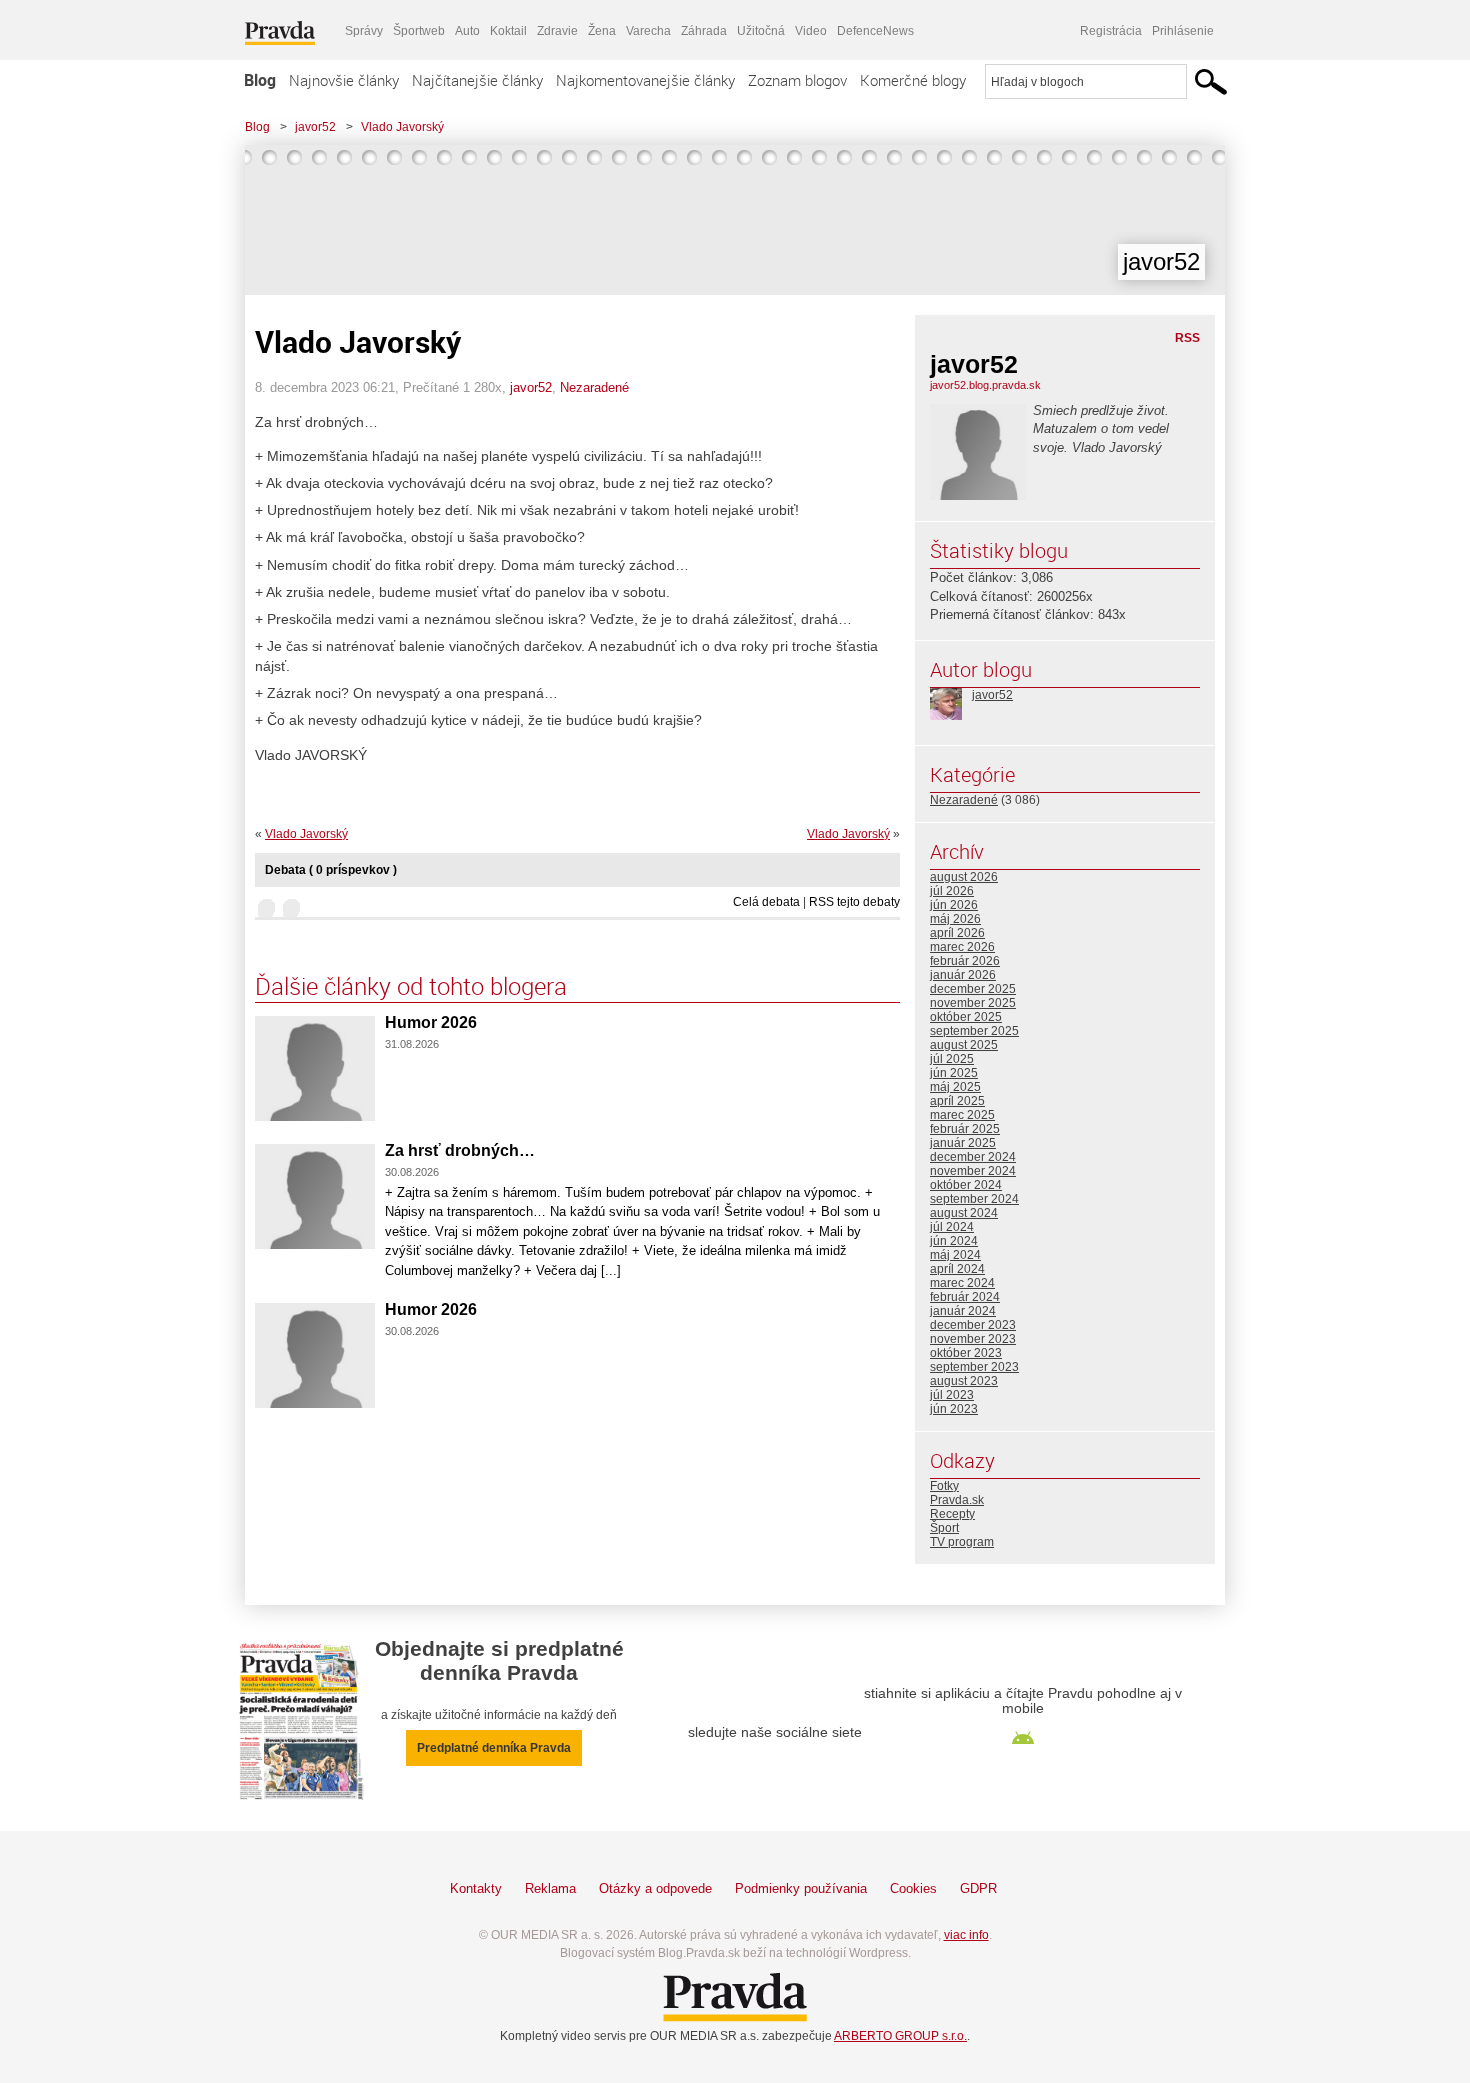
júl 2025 (952, 1059)
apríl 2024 (957, 1269)
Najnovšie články (344, 80)
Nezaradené (594, 387)
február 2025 (965, 1129)
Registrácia (1111, 31)
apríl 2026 (957, 933)
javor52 (315, 127)
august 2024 (964, 1213)
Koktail (508, 31)
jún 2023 (954, 1409)
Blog (260, 80)
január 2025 (963, 1143)
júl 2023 (952, 1395)
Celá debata (766, 902)
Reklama (550, 1888)
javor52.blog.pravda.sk (985, 385)
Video (811, 31)
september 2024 (974, 1199)
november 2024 (973, 1171)
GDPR (978, 1888)
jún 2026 (954, 905)
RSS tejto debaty (854, 902)
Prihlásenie (1183, 31)
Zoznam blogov (797, 80)
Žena (602, 31)
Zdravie (557, 31)
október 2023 (966, 1353)
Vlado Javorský (402, 127)
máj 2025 (955, 1087)
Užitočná (761, 31)
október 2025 (966, 1017)
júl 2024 (952, 1227)
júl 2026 (952, 891)
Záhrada (704, 31)
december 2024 (973, 1157)
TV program (962, 1542)
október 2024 (966, 1185)
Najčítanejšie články (477, 80)
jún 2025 (954, 1073)
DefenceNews (875, 31)
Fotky (944, 1486)
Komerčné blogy (913, 80)
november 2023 (973, 1339)
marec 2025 (962, 1115)
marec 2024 (962, 1283)
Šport (944, 1528)
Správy (364, 31)
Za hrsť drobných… (460, 1150)
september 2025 (974, 1031)
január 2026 (963, 975)
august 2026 (964, 877)
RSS (1187, 338)
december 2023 (973, 1325)
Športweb (419, 31)
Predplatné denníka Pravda (494, 1748)
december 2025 (973, 989)
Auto (467, 31)
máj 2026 (955, 919)
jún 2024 (954, 1241)
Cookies (913, 1888)
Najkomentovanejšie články (645, 80)
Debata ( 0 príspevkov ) (331, 870)
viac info (966, 1935)
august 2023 (964, 1381)
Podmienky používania (801, 1888)
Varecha (648, 31)
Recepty (952, 1514)
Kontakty (476, 1888)
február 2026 (965, 961)
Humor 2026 (431, 1022)
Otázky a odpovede (655, 1888)
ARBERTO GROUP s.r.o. (900, 2036)
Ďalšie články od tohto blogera (411, 986)
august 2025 (964, 1045)
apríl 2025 (957, 1101)
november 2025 (973, 1003)
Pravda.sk (957, 1500)
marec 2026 (962, 947)
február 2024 (965, 1297)
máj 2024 (955, 1255)
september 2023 (974, 1367)
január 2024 (963, 1311)
